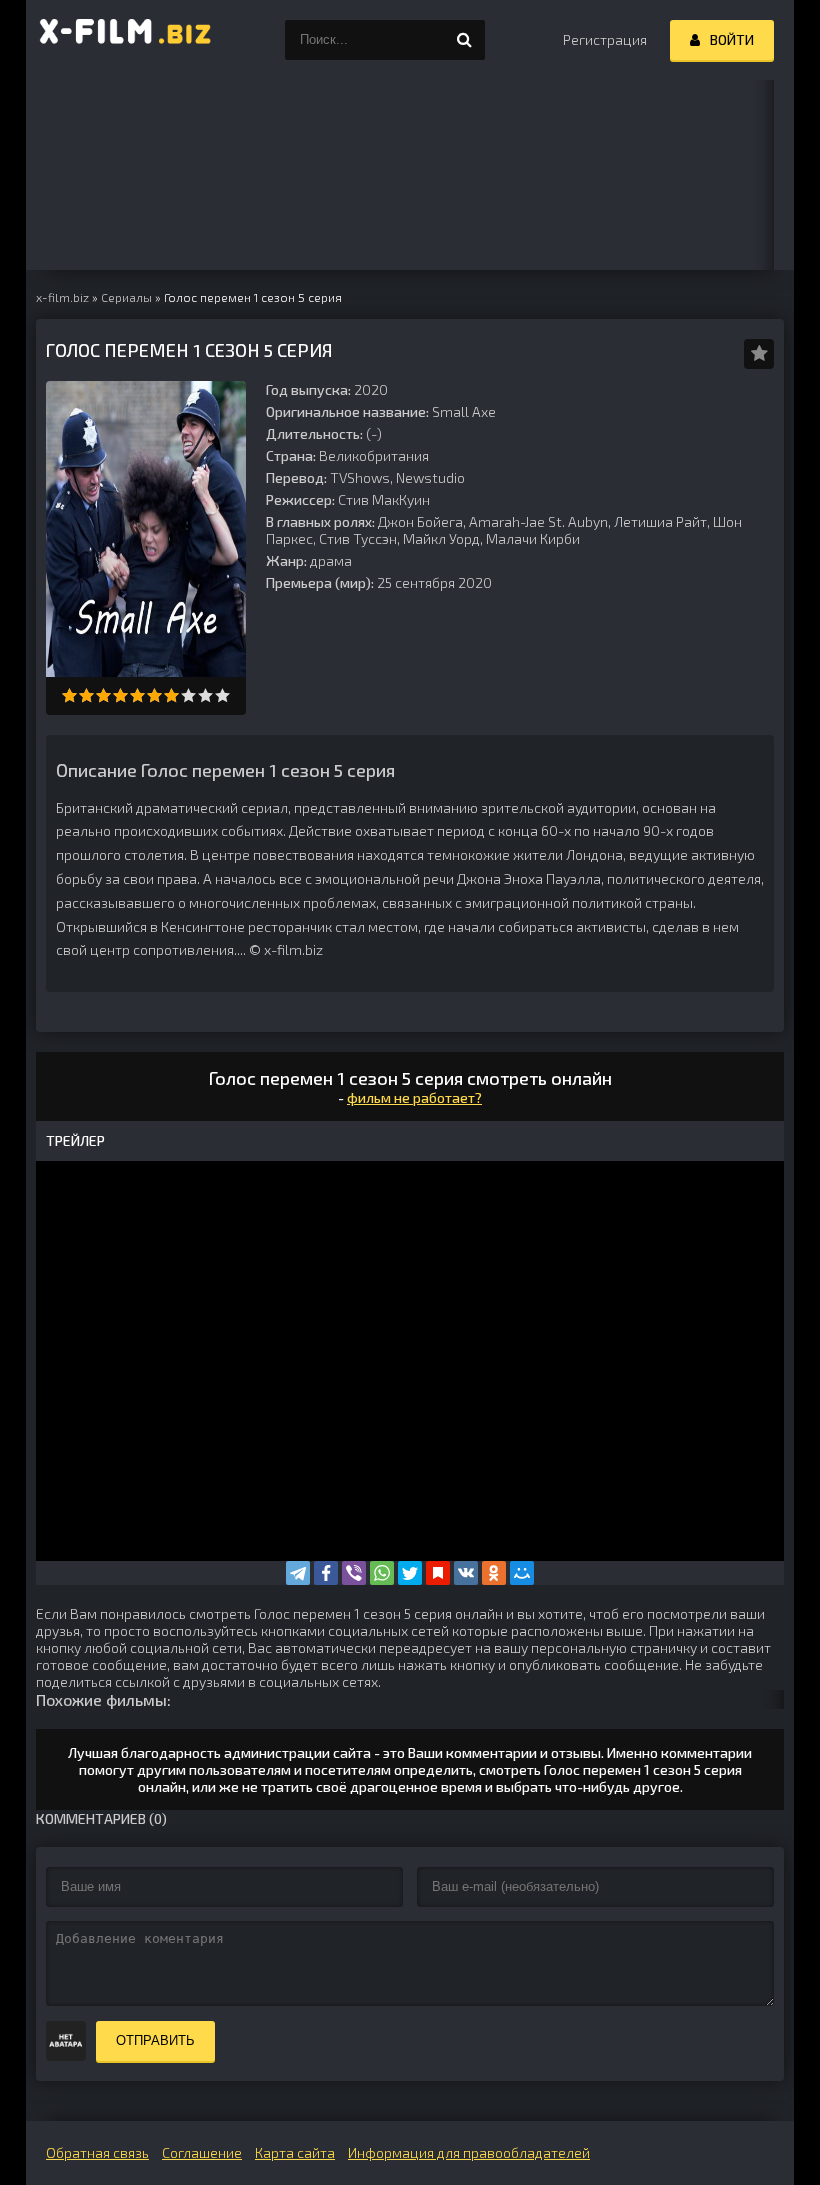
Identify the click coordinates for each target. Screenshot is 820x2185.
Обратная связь (97, 2152)
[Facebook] (326, 1573)
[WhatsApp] (382, 1573)
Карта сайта (295, 2152)
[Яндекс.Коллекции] (438, 1573)
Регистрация (605, 39)
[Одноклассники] (494, 1573)
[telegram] (298, 1573)
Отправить (155, 2040)
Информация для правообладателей (469, 2152)
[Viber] (354, 1573)
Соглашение (202, 2152)
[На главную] (126, 40)
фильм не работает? (414, 1097)
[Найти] (465, 40)
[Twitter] (410, 1573)
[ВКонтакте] (466, 1573)
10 (222, 695)
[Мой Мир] (522, 1573)
